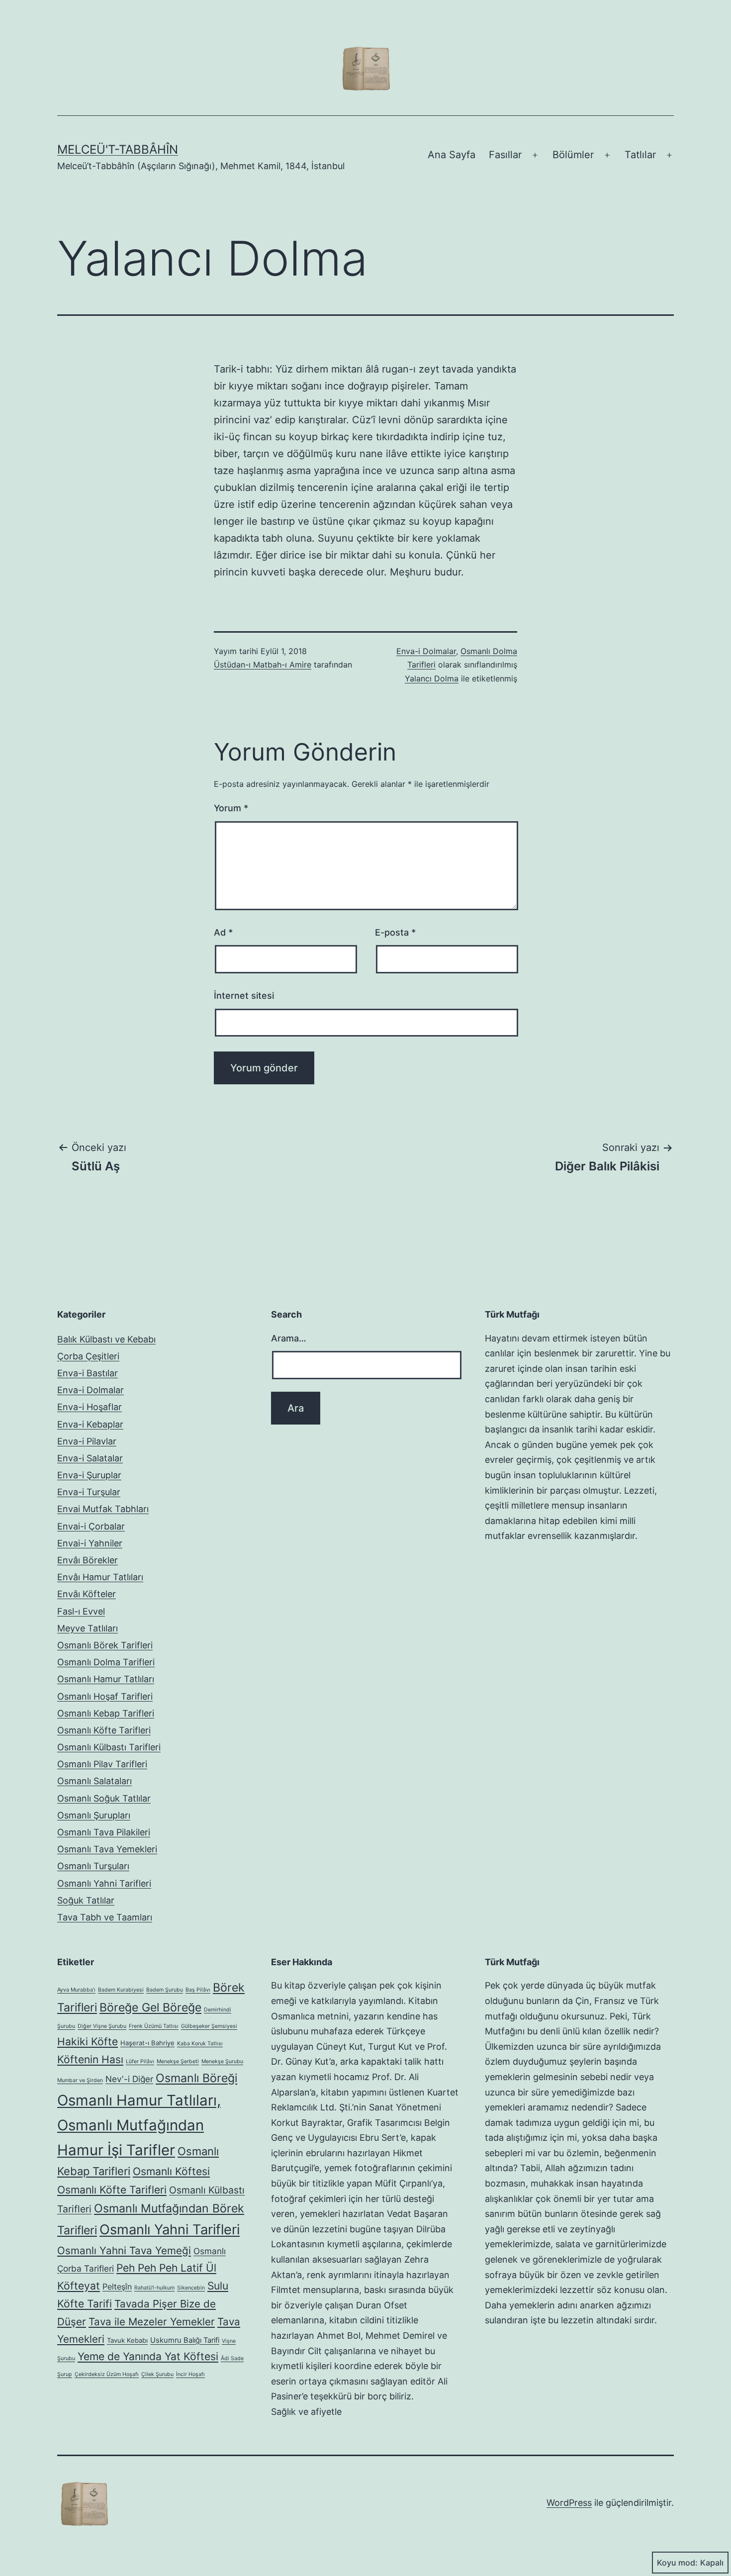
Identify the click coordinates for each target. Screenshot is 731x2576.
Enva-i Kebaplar (90, 1424)
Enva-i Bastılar (88, 1373)
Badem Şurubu (165, 1990)
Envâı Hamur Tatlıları (100, 1577)
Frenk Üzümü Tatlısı (154, 2026)
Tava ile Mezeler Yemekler (152, 2322)
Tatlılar (640, 155)
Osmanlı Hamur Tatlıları (106, 1679)
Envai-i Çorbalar (91, 1526)
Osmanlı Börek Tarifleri (105, 1645)
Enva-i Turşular (89, 1492)
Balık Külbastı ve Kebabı (106, 1339)
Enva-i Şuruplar (89, 1475)
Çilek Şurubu (157, 2374)
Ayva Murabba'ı (76, 1990)
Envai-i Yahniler (90, 1543)
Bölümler (573, 155)
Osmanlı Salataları (94, 1781)
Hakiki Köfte (88, 2042)
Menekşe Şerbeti (178, 2061)
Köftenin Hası (90, 2059)
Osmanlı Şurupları (94, 1815)
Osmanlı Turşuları (93, 1866)
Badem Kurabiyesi (121, 1990)
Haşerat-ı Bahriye (147, 2043)
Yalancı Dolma (432, 678)
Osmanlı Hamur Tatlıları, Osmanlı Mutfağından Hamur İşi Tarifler (139, 2125)
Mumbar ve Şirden (80, 2080)
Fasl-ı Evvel (81, 1611)
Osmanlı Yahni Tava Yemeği (124, 2250)
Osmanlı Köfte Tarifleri (104, 1730)
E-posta (395, 932)
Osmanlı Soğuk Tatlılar (104, 1798)
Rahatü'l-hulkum (154, 2288)
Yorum (231, 808)
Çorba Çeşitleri (88, 1356)
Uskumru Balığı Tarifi (185, 2340)
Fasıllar (505, 155)
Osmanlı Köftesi (171, 2171)
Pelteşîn (117, 2287)
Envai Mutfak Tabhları (103, 1509)
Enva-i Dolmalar (426, 651)
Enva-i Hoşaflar (90, 1407)
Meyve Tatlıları (88, 1628)
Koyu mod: (677, 2563)
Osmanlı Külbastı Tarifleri (109, 1747)
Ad (223, 932)
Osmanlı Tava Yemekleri (107, 1849)
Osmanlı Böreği (196, 2078)
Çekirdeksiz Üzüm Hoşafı (107, 2374)
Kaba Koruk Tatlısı (200, 2044)
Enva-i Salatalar (90, 1458)
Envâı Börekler (88, 1560)
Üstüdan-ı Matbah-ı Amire (263, 665)
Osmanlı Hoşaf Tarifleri (105, 1696)
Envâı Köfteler (87, 1594)
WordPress (569, 2503)
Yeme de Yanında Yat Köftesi (148, 2356)
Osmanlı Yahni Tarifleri (104, 1883)
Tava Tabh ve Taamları (105, 1917)
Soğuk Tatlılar (86, 1900)
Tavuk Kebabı (127, 2340)
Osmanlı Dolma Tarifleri (106, 1662)
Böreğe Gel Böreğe (150, 2007)
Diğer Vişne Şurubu (102, 2026)
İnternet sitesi (244, 996)
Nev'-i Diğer (129, 2079)
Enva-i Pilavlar (87, 1441)
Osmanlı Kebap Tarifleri (106, 1713)
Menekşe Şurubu (222, 2061)
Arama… (289, 1338)
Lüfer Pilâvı (140, 2061)
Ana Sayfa (452, 155)
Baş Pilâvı (198, 1990)
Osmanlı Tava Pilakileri (104, 1832)
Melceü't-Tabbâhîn (118, 149)
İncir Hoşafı (190, 2374)
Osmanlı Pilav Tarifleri (102, 1764)
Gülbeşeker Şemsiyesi (209, 2026)
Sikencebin (191, 2288)
